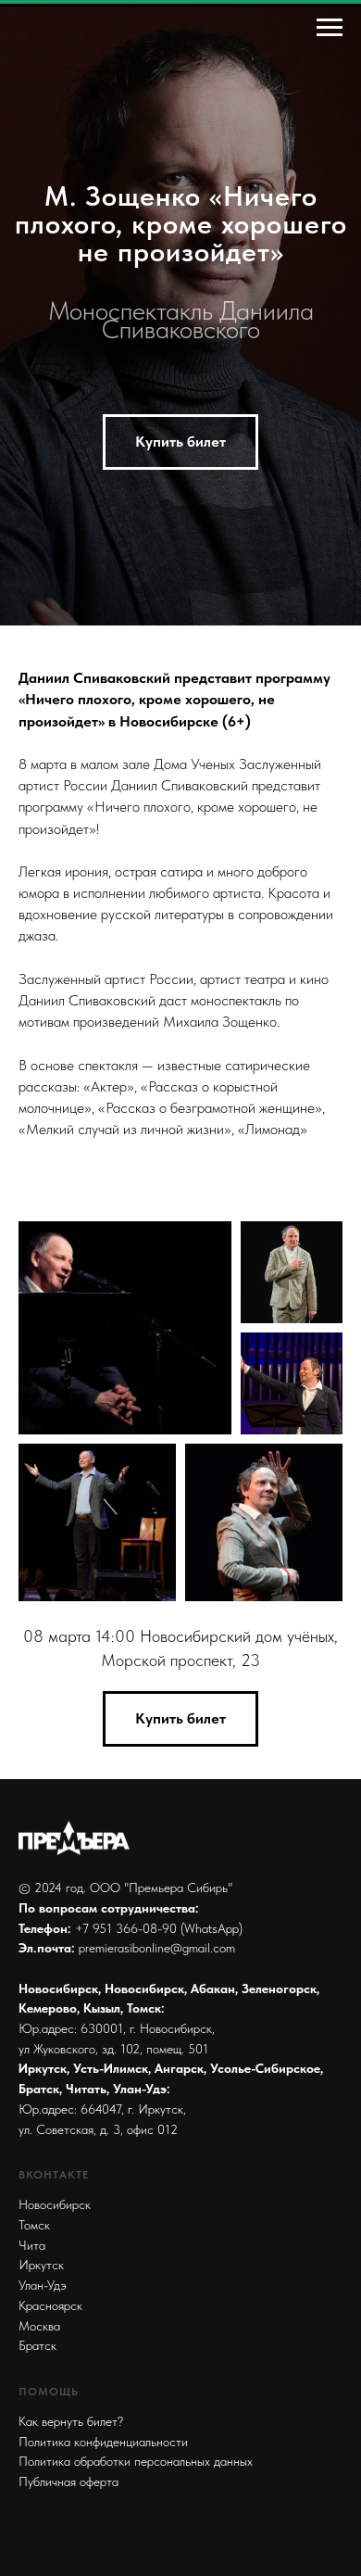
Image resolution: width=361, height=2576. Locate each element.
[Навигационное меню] (330, 28)
